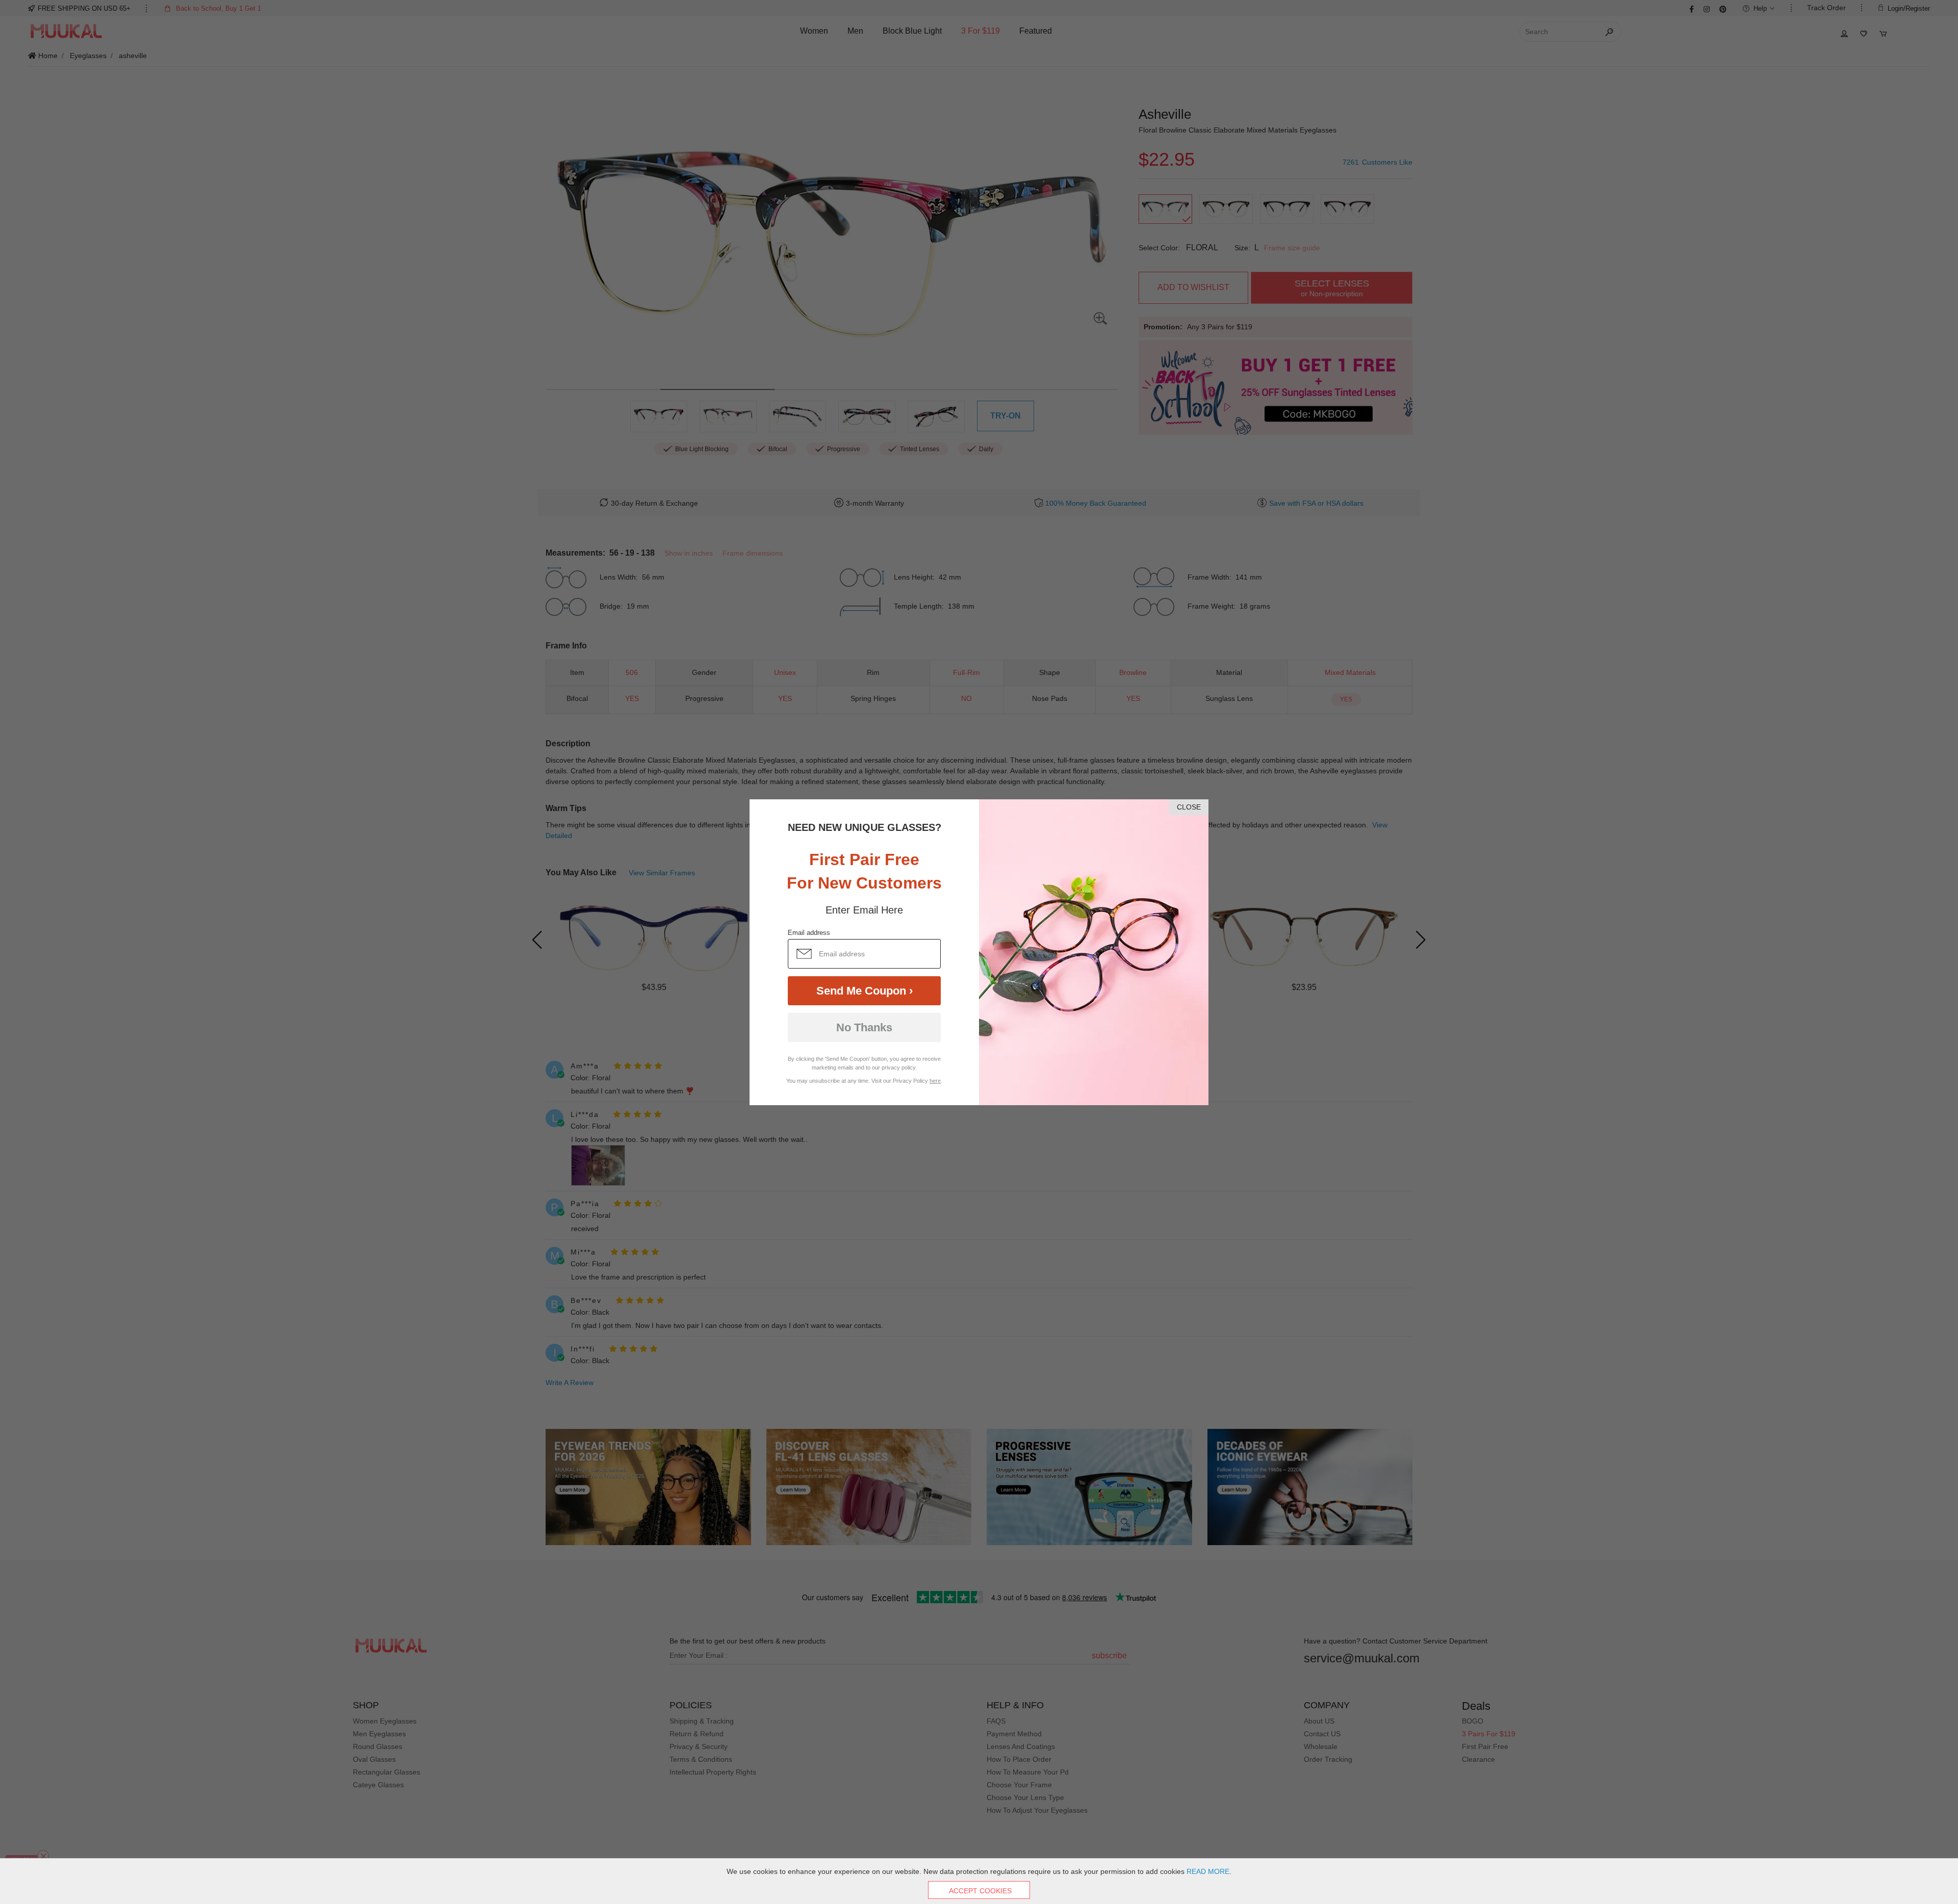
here (935, 1081)
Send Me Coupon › (865, 991)
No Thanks (864, 1027)
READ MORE (1208, 1871)
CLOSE (1189, 807)
